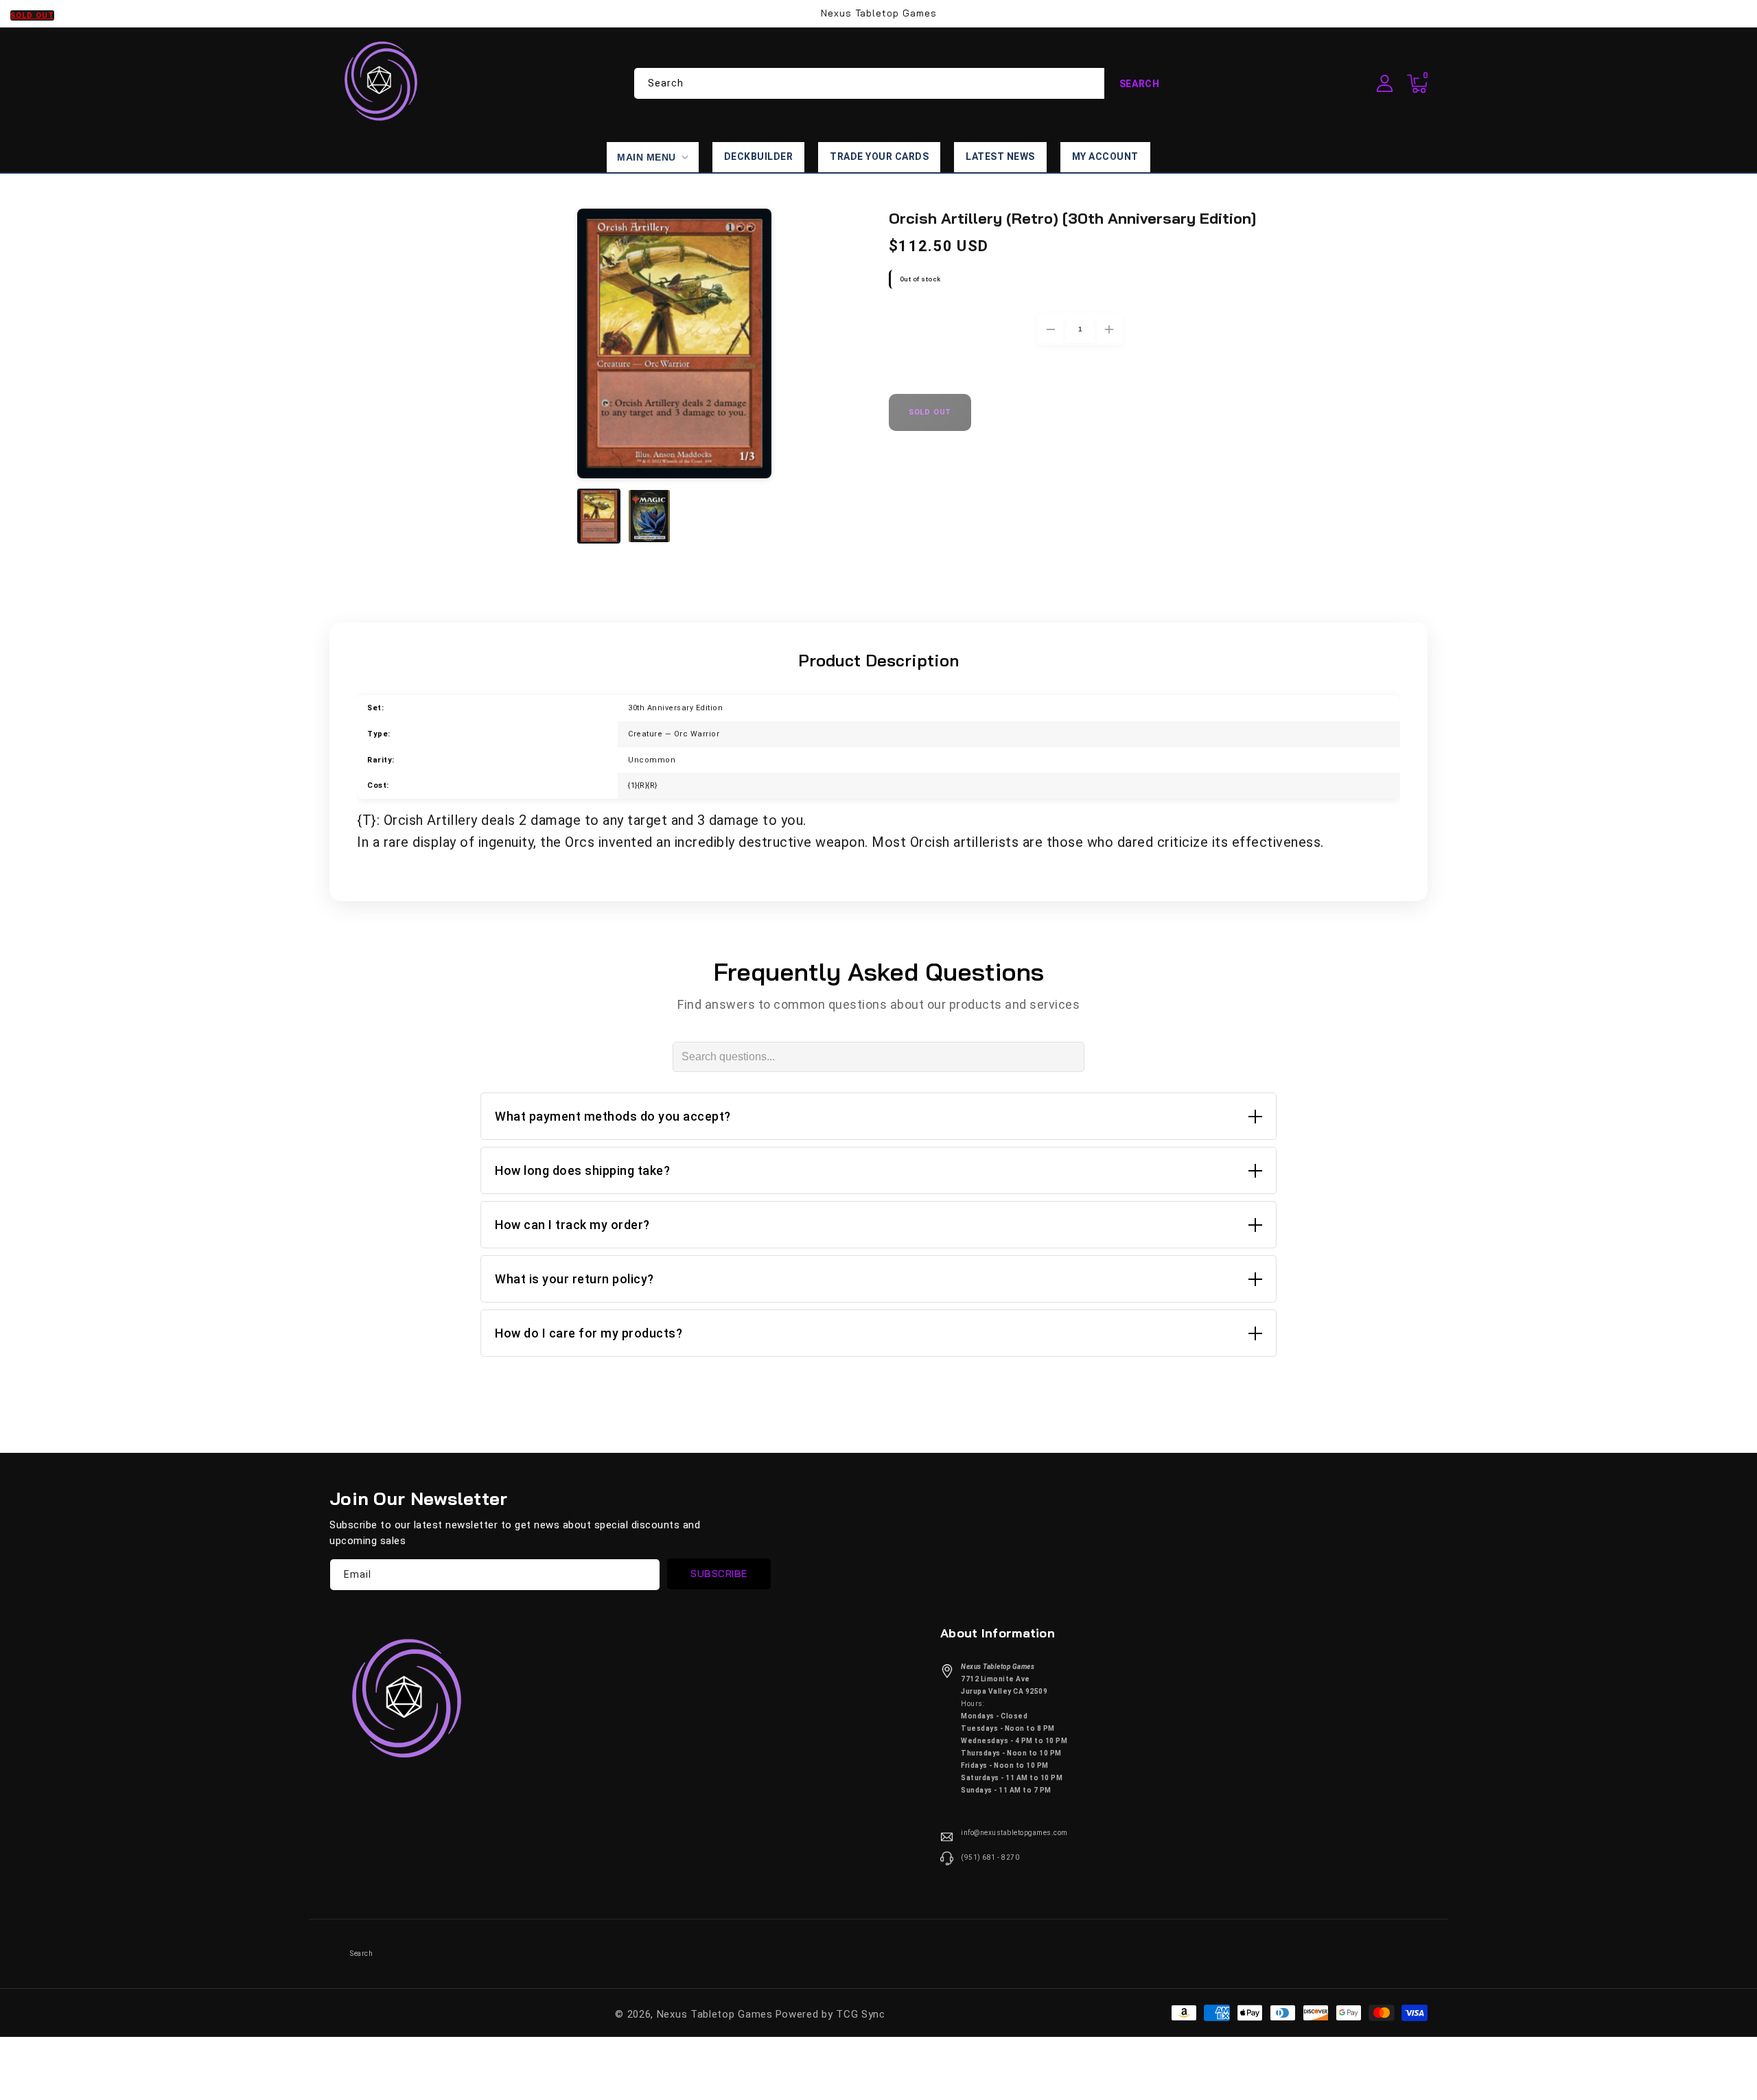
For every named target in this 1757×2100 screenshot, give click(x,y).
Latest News (1000, 156)
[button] (1417, 84)
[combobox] (905, 83)
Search (1140, 84)
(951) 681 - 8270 (990, 1857)
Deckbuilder (759, 156)
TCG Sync (861, 2014)
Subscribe (719, 1574)
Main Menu (647, 157)
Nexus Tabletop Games (715, 2014)
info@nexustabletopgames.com (1014, 1833)
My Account (1105, 156)
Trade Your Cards (879, 156)
